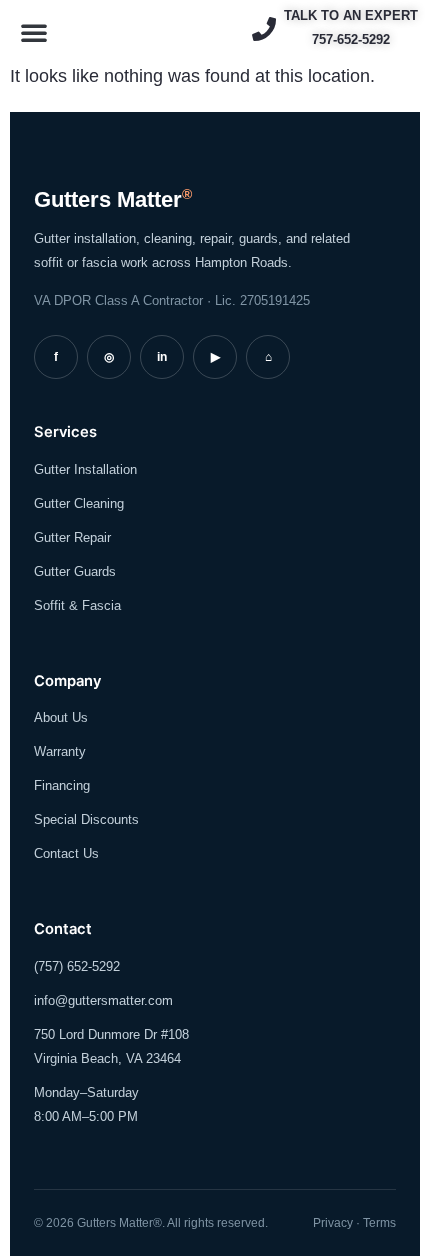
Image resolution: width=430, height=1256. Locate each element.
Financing (62, 785)
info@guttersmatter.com (103, 1000)
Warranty (60, 751)
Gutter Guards (75, 571)
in (162, 357)
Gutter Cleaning (79, 503)
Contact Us (66, 853)
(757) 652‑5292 (77, 966)
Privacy (333, 1223)
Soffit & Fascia (77, 605)
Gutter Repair (72, 537)
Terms (379, 1223)
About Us (61, 717)
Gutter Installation (85, 469)
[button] (34, 32)
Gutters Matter (113, 199)
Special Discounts (86, 819)
